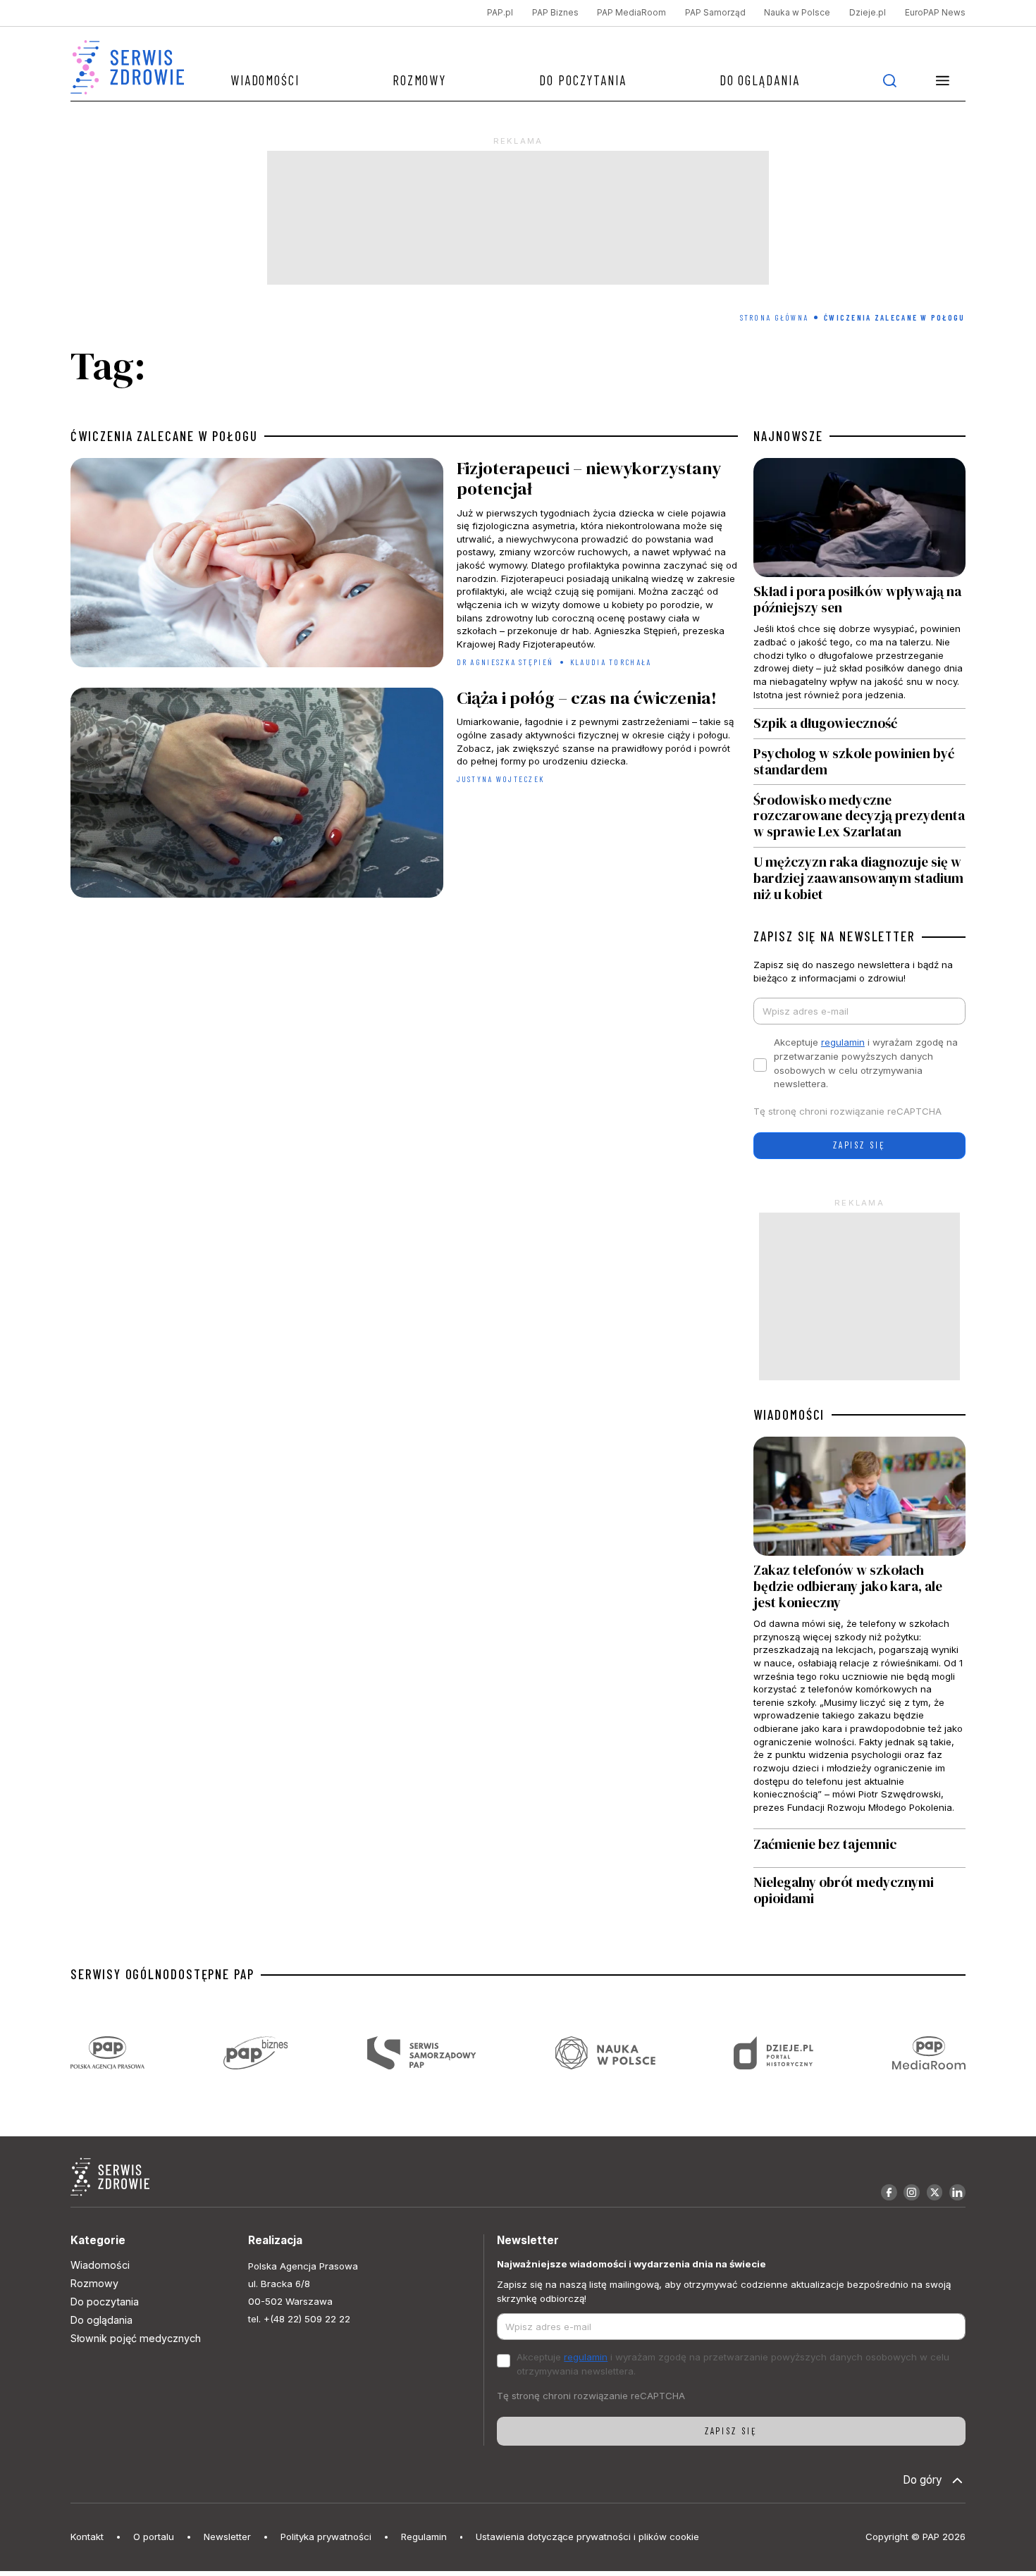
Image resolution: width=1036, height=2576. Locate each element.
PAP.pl (500, 13)
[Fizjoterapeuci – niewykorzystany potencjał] (404, 566)
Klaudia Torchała (611, 662)
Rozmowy (419, 80)
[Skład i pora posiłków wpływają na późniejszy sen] (859, 583)
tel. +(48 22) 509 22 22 (299, 2319)
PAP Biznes (555, 13)
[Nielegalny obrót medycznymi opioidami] (859, 1891)
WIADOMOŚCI (789, 1415)
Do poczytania (583, 80)
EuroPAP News (935, 13)
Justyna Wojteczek (501, 779)
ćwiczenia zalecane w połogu (164, 436)
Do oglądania (760, 80)
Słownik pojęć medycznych (136, 2338)
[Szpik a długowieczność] (859, 724)
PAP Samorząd (715, 13)
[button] (943, 80)
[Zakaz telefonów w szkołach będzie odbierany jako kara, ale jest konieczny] (859, 1633)
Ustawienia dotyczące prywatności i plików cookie (587, 2537)
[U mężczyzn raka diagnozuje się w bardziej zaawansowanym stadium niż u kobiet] (859, 875)
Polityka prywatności (326, 2537)
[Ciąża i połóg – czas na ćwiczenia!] (404, 796)
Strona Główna (775, 317)
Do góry (923, 2480)
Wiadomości (265, 80)
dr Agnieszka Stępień (505, 662)
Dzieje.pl (868, 13)
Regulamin (424, 2537)
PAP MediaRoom (631, 13)
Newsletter (227, 2537)
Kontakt (87, 2537)
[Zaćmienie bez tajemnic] (859, 1848)
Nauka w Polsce (797, 13)
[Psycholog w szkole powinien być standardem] (859, 762)
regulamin (843, 1042)
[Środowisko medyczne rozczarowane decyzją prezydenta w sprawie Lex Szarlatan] (859, 816)
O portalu (154, 2537)
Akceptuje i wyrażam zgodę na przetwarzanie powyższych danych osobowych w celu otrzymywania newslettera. (866, 1063)
